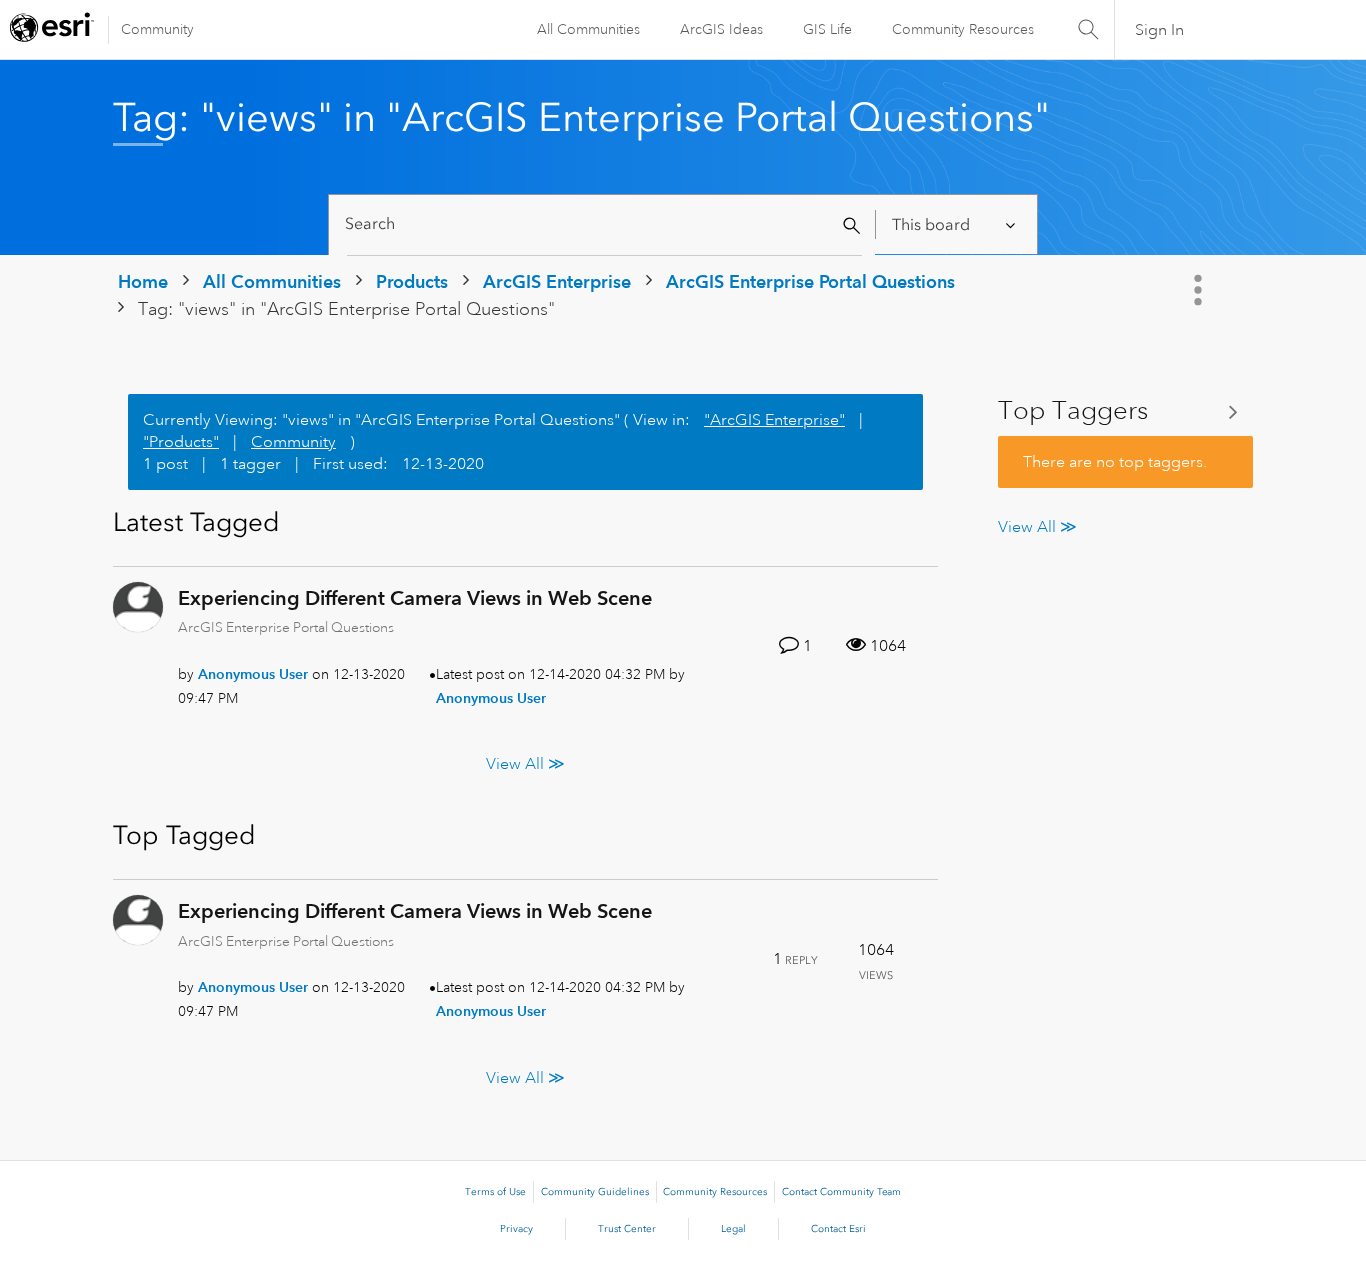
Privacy (516, 1229)
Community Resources (963, 29)
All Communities (588, 29)
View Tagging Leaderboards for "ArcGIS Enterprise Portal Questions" (1125, 411)
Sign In (1159, 30)
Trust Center (627, 1229)
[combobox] (604, 224)
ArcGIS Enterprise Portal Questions (810, 281)
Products (412, 281)
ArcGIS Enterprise (557, 281)
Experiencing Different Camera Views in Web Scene (415, 598)
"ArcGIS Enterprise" (774, 420)
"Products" (181, 442)
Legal (733, 1229)
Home (143, 281)
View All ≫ (525, 764)
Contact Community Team (841, 1192)
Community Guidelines (595, 1192)
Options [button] (1200, 290)
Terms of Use (495, 1192)
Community (157, 29)
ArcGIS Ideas (721, 29)
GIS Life (827, 29)
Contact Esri (838, 1229)
